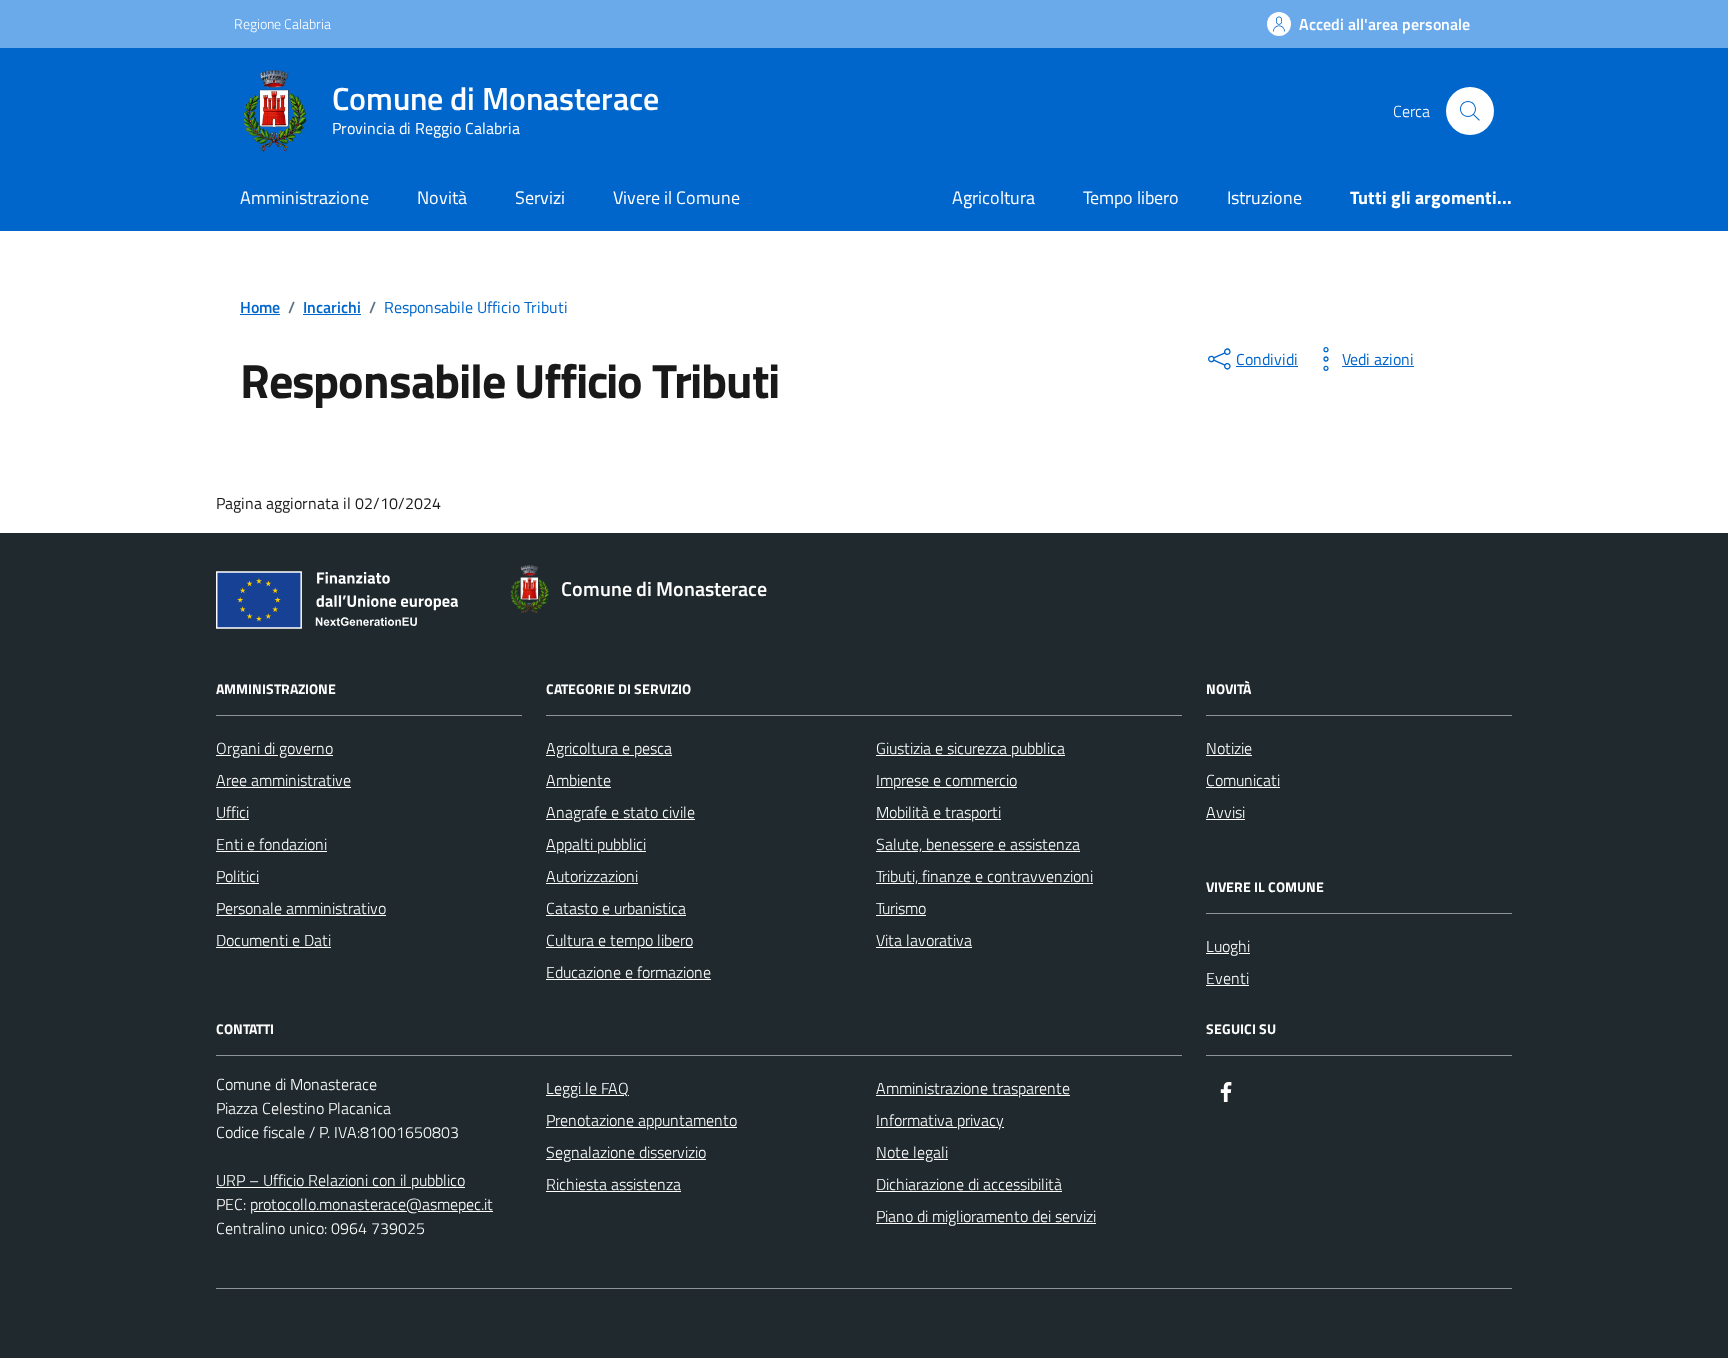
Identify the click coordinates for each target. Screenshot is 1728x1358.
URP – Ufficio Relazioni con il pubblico (340, 1180)
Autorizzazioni (592, 876)
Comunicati (1243, 780)
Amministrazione (304, 197)
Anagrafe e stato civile (620, 812)
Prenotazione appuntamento (641, 1120)
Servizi (540, 197)
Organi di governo (274, 748)
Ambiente (578, 780)
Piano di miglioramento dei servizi (986, 1216)
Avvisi (1225, 812)
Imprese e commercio (946, 780)
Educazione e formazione (628, 972)
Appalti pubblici (596, 844)
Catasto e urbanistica (616, 908)
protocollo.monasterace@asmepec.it (371, 1204)
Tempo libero (1131, 197)
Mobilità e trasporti (938, 812)
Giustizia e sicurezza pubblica (970, 748)
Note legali (912, 1152)
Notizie (1229, 748)
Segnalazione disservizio (626, 1152)
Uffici (232, 812)
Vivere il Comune (676, 197)
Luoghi (1228, 946)
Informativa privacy (940, 1120)
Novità (442, 197)
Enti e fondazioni (271, 844)
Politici (237, 876)
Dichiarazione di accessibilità (969, 1184)
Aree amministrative (283, 780)
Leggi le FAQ (587, 1088)
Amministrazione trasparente (973, 1088)
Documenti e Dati (273, 940)
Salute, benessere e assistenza (978, 844)
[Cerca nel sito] (1470, 111)
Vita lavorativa (924, 940)
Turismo (901, 908)
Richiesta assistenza (613, 1184)
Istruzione (1264, 197)
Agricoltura (993, 197)
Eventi (1227, 978)
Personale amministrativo (301, 908)
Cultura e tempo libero (619, 940)
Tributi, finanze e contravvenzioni (984, 876)
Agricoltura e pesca (609, 748)
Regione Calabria (282, 23)
